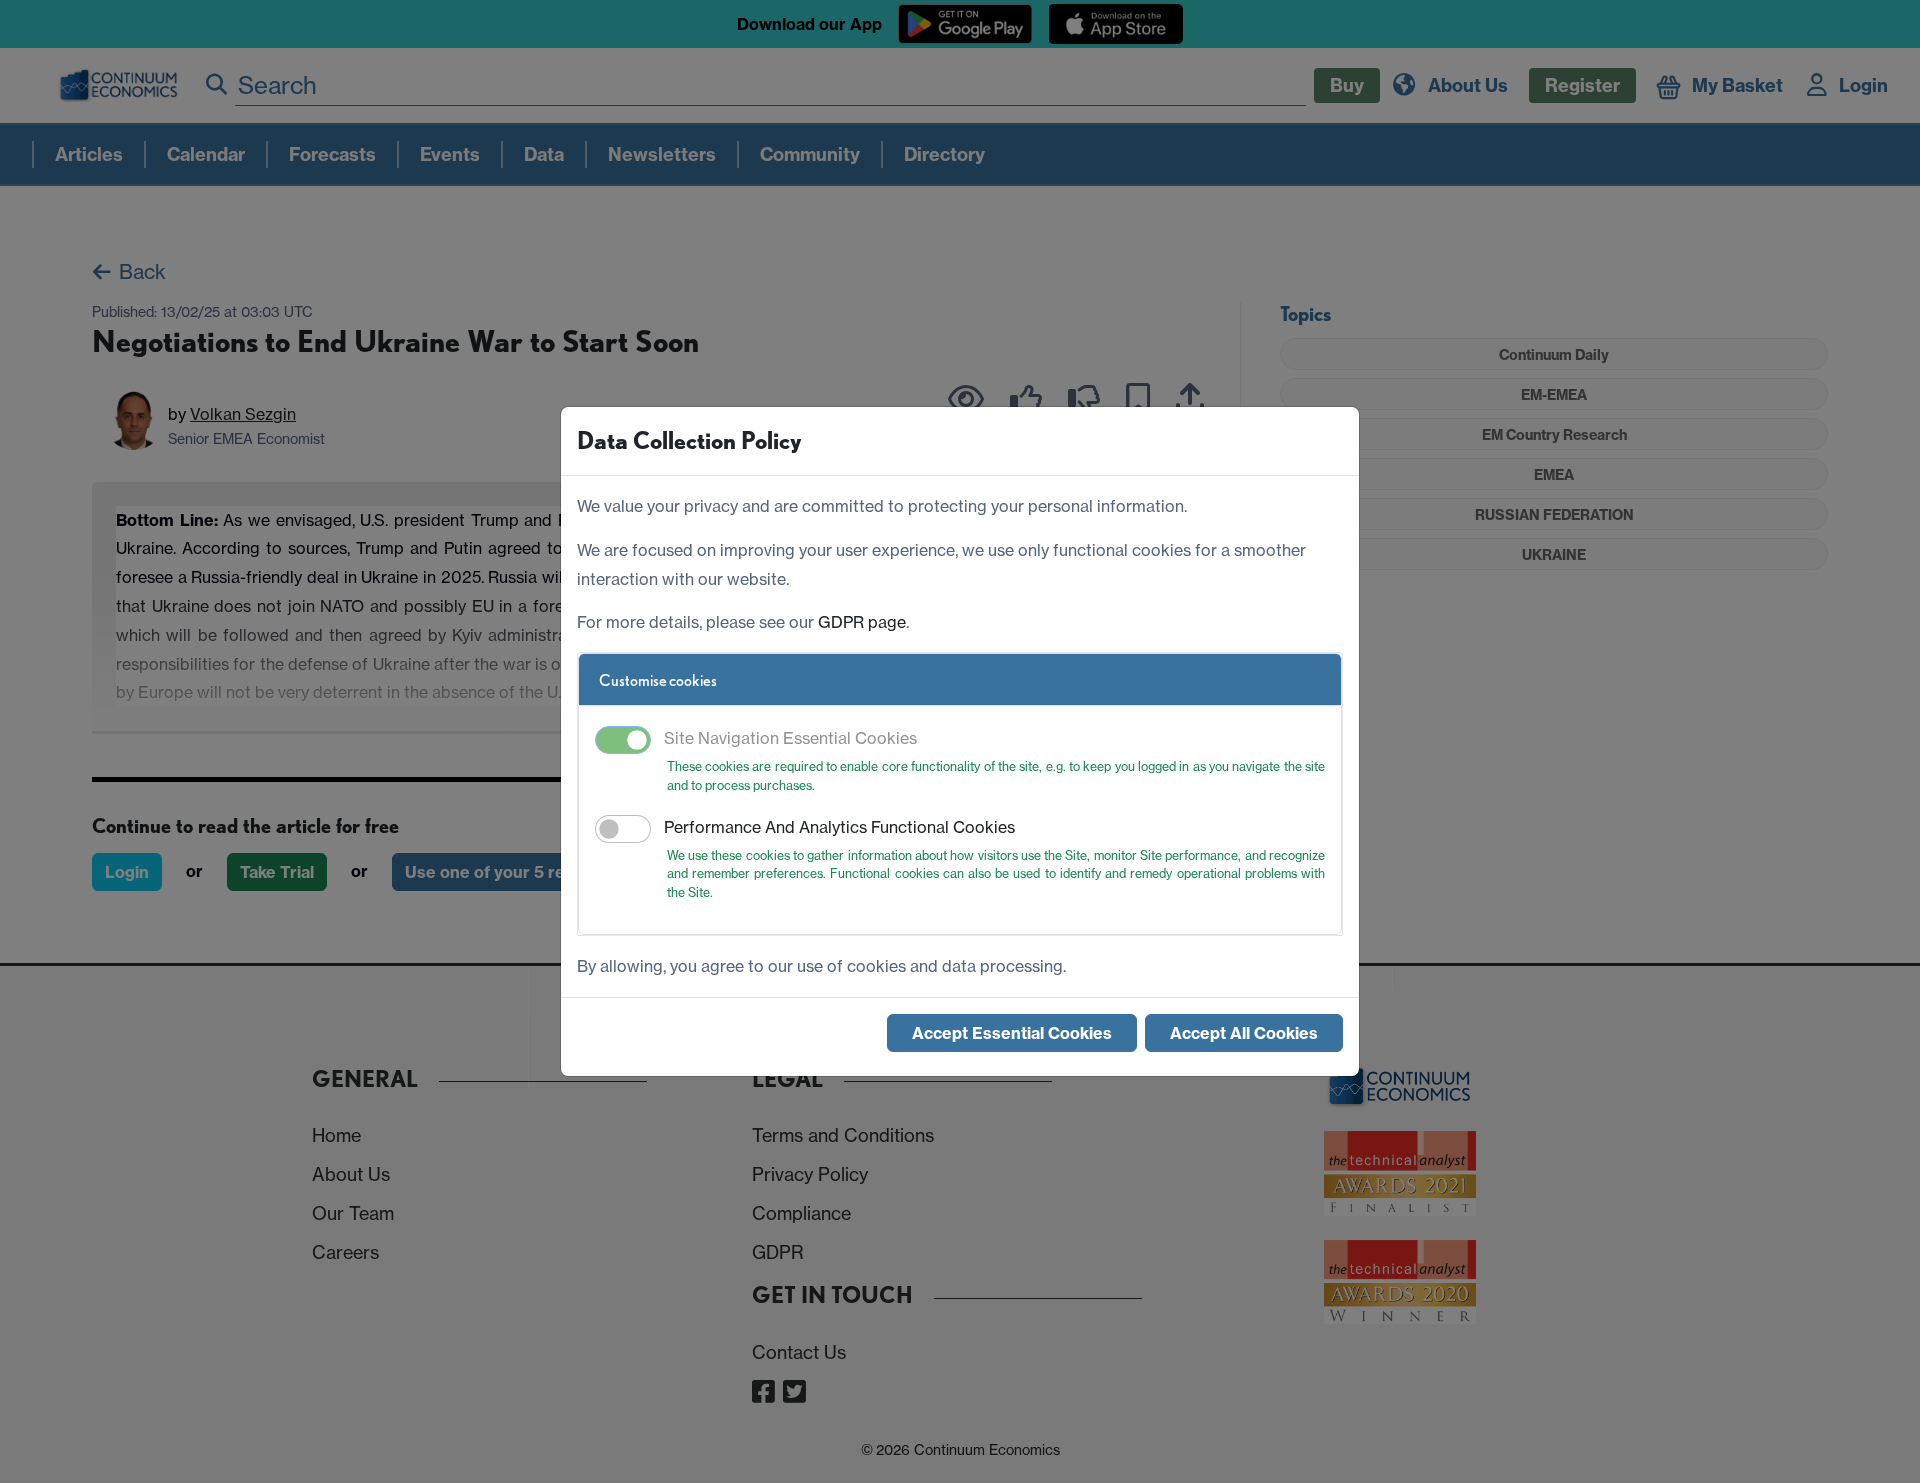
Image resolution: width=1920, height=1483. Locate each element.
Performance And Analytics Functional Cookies (839, 827)
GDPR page (862, 622)
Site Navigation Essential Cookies (790, 738)
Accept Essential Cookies (1012, 1033)
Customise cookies (658, 680)
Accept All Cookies (1244, 1033)
